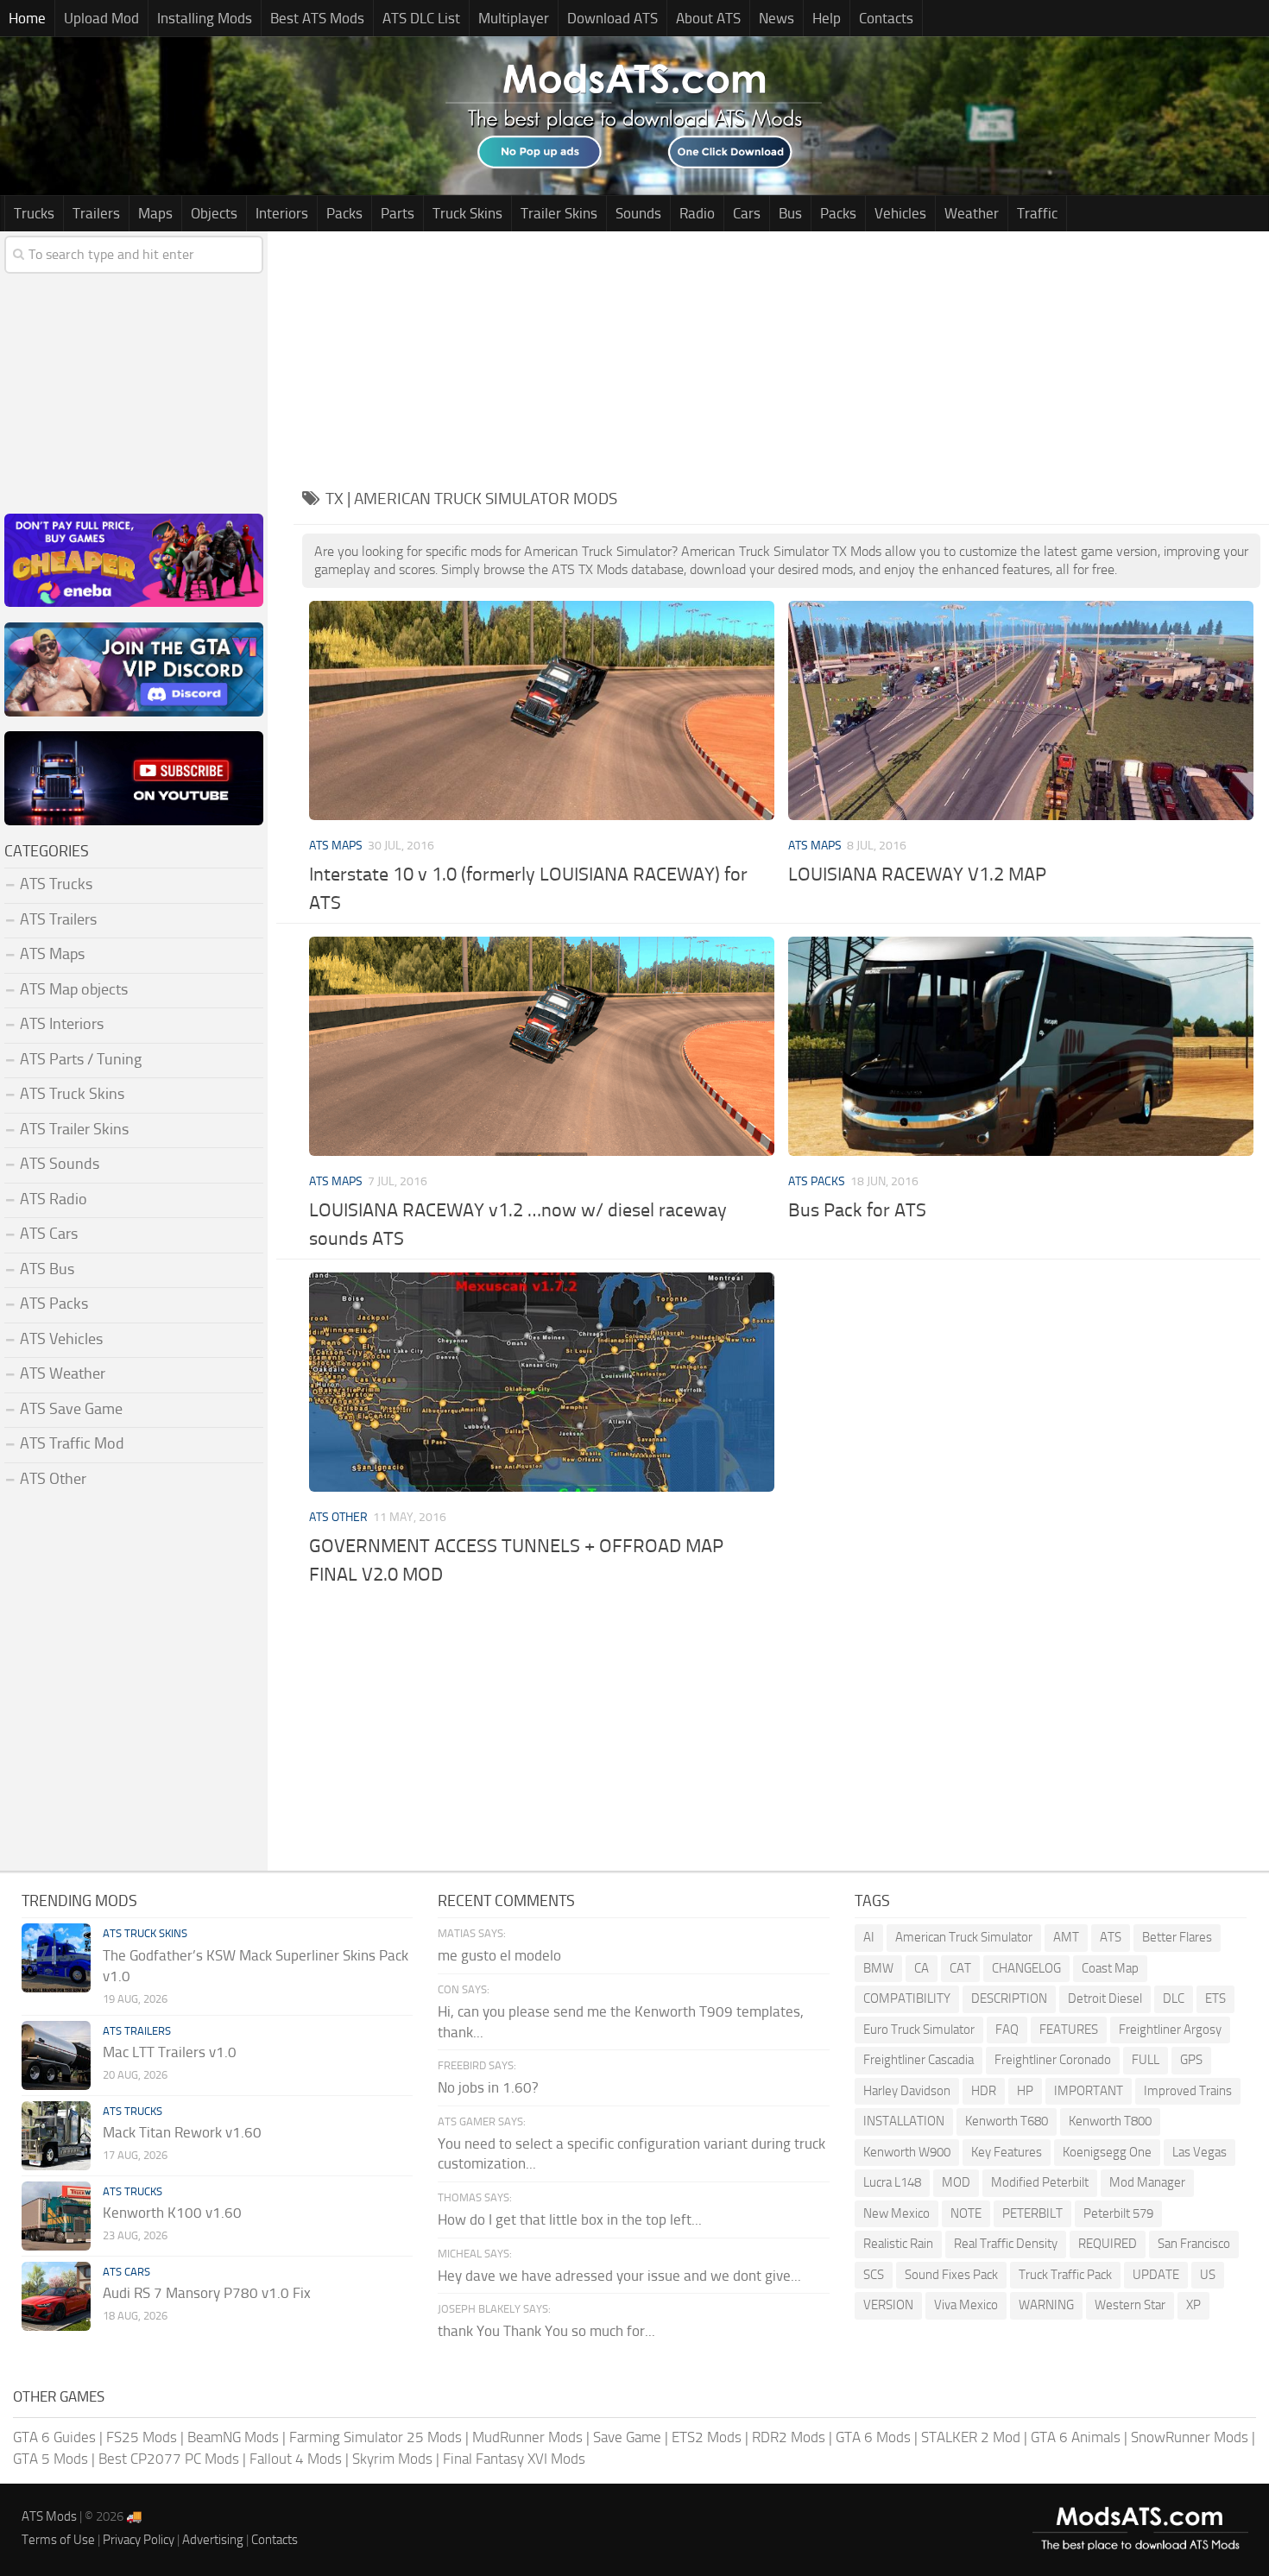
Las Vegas (1200, 2152)
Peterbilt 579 (1118, 2213)
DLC (1174, 1998)
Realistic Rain (898, 2244)
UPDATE (1156, 2275)
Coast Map (1110, 1968)
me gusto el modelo (499, 1955)
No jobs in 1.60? (488, 2087)
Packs (344, 213)
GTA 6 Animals (1076, 2437)
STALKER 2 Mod (971, 2437)
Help (827, 18)
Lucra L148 (892, 2182)
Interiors (282, 213)
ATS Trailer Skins (74, 1129)
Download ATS (612, 18)
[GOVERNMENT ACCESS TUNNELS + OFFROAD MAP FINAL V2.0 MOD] (541, 1382)
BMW (878, 1968)
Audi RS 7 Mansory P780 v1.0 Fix (207, 2293)
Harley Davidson (907, 2091)
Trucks (34, 213)
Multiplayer (514, 18)
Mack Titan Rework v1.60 (182, 2132)
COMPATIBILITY (907, 1998)
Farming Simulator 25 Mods (376, 2437)
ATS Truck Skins (72, 1094)
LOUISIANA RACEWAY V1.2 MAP (917, 874)
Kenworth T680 (1007, 2121)
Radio (697, 213)
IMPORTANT (1089, 2091)
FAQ (1007, 2030)
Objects (214, 213)
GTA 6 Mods (873, 2437)
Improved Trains (1188, 2091)
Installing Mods (205, 18)
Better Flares (1177, 1937)
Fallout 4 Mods (296, 2459)
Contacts (886, 18)
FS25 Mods (142, 2437)
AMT (1066, 1937)
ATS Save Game (71, 1409)
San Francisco (1194, 2244)
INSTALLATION (904, 2121)
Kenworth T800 (1110, 2121)
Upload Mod (101, 18)
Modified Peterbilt (1040, 2182)
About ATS (708, 18)
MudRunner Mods (527, 2437)
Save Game (627, 2437)
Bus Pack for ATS (857, 1210)
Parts (398, 213)
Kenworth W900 (907, 2152)
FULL (1146, 2060)
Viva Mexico (966, 2305)
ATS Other (338, 1517)
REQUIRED (1108, 2244)
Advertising (213, 2540)
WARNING (1046, 2305)
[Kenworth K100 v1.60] (56, 2216)
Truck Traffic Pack (1065, 2275)
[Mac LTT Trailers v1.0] (56, 2055)
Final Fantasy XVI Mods (514, 2459)
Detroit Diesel (1105, 1998)
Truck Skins (467, 213)
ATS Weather (63, 1373)
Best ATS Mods (317, 18)
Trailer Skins (559, 213)
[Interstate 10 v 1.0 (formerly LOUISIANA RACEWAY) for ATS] (541, 710)
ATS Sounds (60, 1164)
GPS (1191, 2060)
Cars (747, 213)
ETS (1215, 1998)
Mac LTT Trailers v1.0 (170, 2052)
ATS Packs (817, 1181)
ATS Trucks (56, 884)
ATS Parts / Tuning (81, 1059)
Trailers (96, 213)
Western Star (1130, 2305)
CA (922, 1968)
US (1208, 2275)
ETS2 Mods (707, 2437)
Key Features (1007, 2152)
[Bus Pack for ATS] (1020, 1046)
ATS (1111, 1937)
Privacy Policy (139, 2540)
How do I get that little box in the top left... (570, 2219)
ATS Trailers (58, 919)
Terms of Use (58, 2540)
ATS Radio (54, 1199)
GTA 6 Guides (54, 2437)
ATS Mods (49, 2516)
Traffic (1037, 213)
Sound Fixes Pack (951, 2275)
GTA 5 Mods (51, 2459)
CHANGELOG (1026, 1968)
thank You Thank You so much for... (546, 2331)
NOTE (966, 2213)
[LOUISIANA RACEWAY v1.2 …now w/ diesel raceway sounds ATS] (541, 1046)
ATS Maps (336, 846)
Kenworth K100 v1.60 (172, 2213)
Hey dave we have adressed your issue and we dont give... (619, 2276)
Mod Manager (1147, 2182)
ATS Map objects (74, 989)
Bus (790, 213)
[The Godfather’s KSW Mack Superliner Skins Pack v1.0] (56, 1958)
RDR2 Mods (789, 2437)
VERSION (888, 2305)
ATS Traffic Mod (72, 1443)
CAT (960, 1968)
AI (869, 1937)
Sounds (638, 213)
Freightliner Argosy (1170, 2030)
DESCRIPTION (1009, 1998)
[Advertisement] (781, 352)
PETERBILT (1032, 2213)
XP (1193, 2305)
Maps (155, 213)
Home (27, 18)
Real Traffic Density (1006, 2244)
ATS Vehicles (61, 1339)
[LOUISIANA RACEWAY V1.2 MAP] (1020, 710)
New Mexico (897, 2213)
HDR (984, 2091)
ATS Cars (49, 1234)
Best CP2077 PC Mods (169, 2459)
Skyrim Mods (392, 2459)
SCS (874, 2275)
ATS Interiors (62, 1024)
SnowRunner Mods (1190, 2437)
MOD (956, 2182)
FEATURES (1069, 2030)
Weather (972, 213)
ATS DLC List (421, 18)
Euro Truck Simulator (919, 2030)
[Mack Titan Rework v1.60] (56, 2136)
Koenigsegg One (1107, 2152)
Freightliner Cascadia (919, 2060)
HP (1025, 2091)
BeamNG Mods (233, 2437)
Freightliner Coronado (1053, 2060)
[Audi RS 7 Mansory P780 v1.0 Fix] (56, 2296)
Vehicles (900, 213)
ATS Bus (47, 1269)
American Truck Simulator (964, 1937)
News (777, 18)
